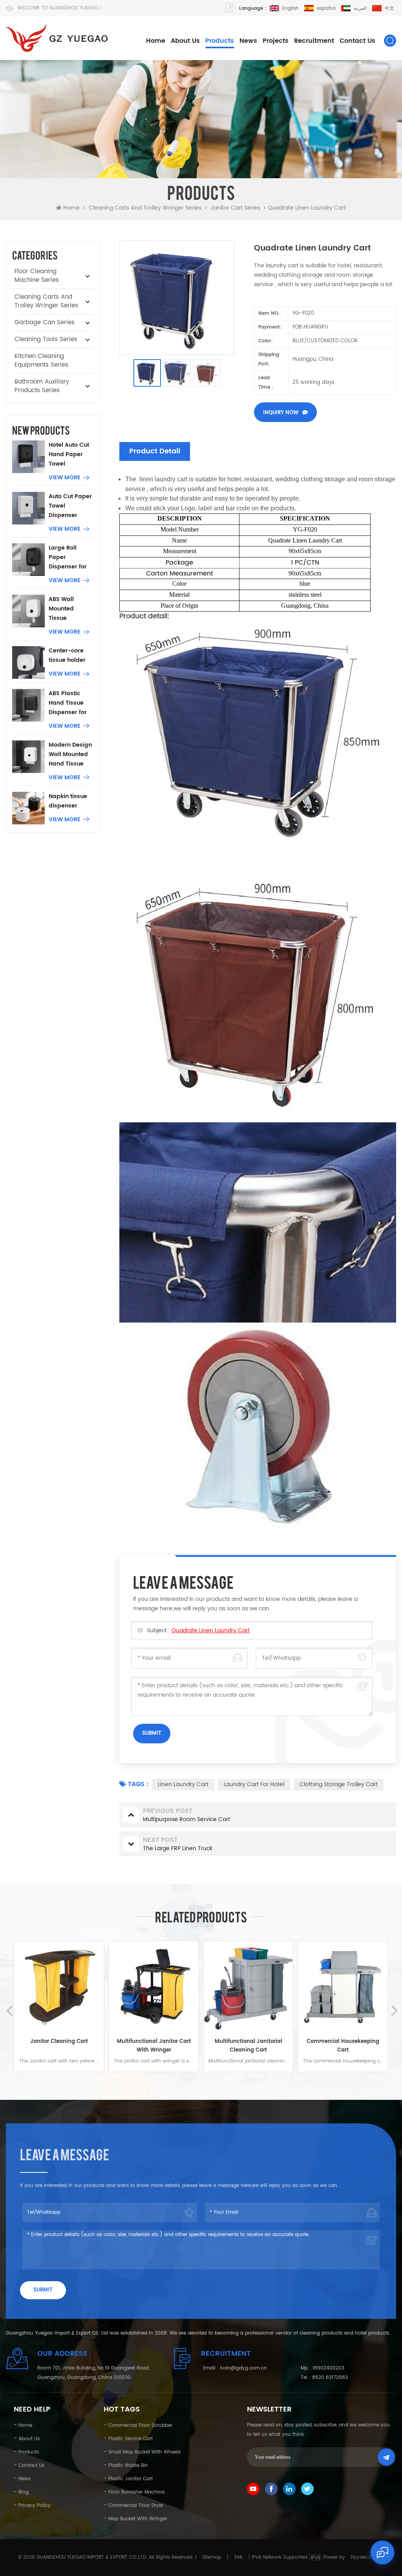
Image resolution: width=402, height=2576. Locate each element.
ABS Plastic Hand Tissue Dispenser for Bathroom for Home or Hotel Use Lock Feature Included (69, 703)
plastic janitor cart (131, 2479)
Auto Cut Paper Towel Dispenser (70, 506)
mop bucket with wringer (138, 2519)
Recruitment (314, 41)
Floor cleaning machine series (37, 276)
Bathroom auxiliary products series (42, 386)
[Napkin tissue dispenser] (28, 808)
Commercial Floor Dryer (136, 2506)
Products (220, 41)
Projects (276, 41)
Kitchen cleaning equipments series (41, 361)
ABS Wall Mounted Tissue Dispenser (63, 609)
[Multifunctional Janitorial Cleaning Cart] (154, 1986)
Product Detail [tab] (155, 451)
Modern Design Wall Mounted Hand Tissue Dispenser (70, 755)
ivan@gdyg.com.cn (244, 2368)
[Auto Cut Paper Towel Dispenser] (28, 508)
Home (156, 41)
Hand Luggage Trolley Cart (343, 2042)
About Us (185, 41)
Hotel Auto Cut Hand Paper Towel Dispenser (69, 455)
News (248, 41)
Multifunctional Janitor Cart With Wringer (59, 2046)
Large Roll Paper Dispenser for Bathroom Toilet (68, 557)
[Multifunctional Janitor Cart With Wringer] (59, 1986)
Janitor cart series (235, 208)
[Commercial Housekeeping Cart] (248, 1986)
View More (65, 478)
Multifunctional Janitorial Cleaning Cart (154, 2046)
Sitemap (212, 2557)
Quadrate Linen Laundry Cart (211, 1631)
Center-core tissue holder (67, 655)
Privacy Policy (35, 2506)
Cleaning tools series (46, 339)
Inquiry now (281, 413)
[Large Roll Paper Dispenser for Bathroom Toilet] (28, 560)
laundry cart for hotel (254, 1784)
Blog (24, 2492)
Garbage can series (45, 322)
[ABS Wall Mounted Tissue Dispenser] (28, 611)
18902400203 (328, 2368)
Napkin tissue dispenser (68, 801)
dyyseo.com (365, 2557)
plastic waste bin (128, 2465)
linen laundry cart (183, 1784)
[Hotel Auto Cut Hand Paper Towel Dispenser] (28, 457)
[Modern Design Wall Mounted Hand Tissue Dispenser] (28, 757)
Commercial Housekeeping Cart (248, 2046)
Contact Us (357, 41)
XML (238, 2557)
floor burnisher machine (136, 2492)
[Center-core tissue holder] (28, 662)
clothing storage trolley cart (339, 1784)
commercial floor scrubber (140, 2425)
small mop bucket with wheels (144, 2452)
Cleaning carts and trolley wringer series (145, 208)
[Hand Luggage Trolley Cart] (343, 1986)
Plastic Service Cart (131, 2439)
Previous (8, 2003)
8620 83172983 (330, 2378)
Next (394, 2003)
